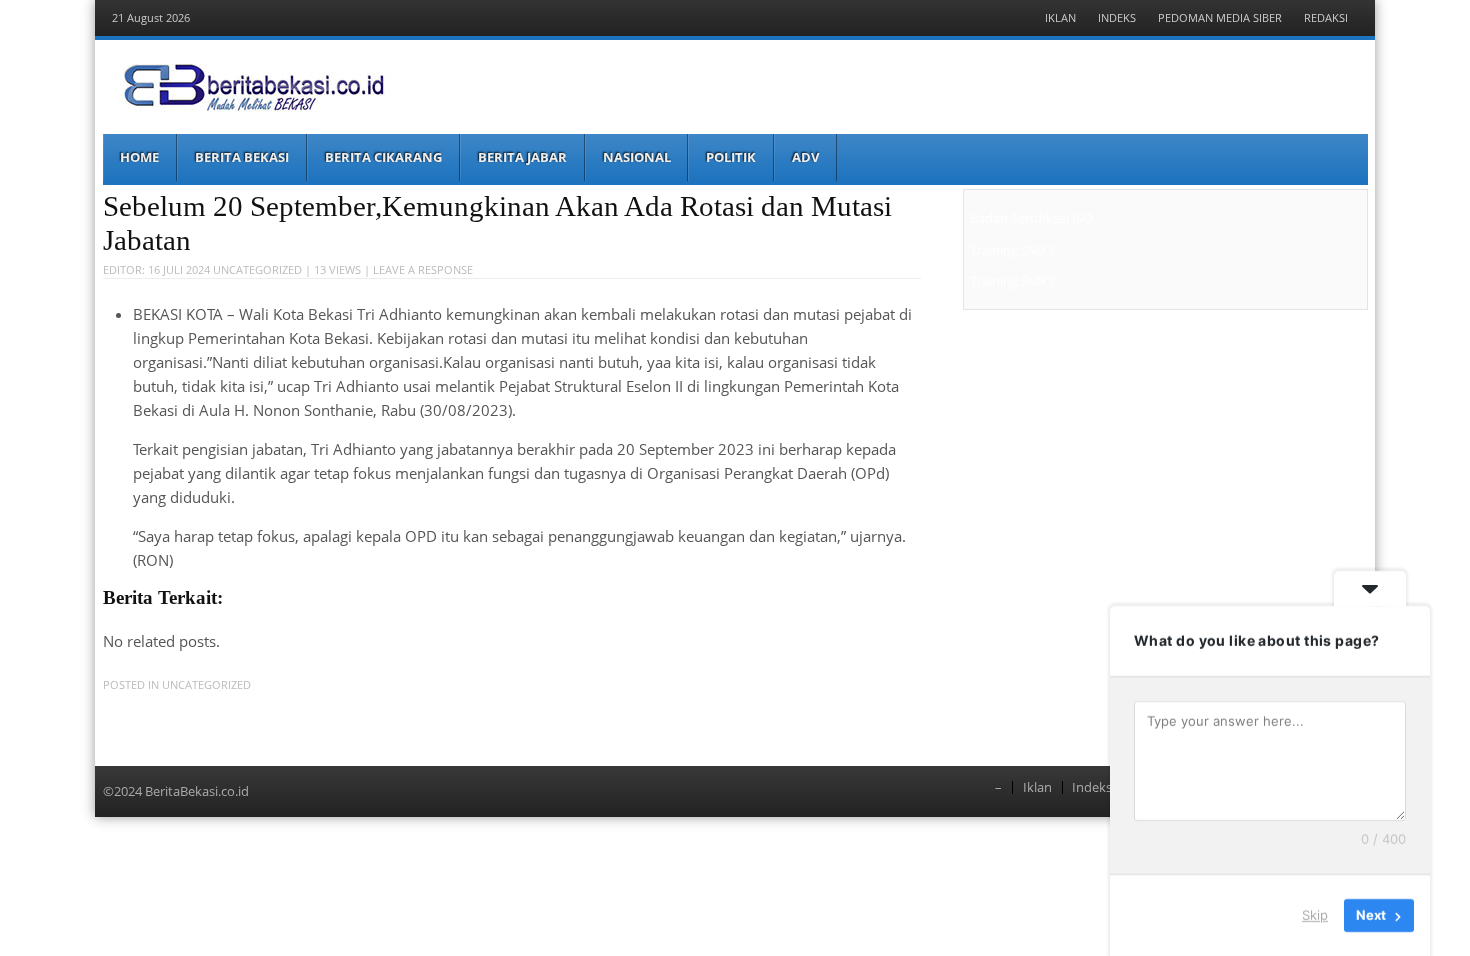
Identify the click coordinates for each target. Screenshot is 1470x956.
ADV (805, 157)
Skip (1315, 915)
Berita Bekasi (242, 157)
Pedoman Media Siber (1220, 17)
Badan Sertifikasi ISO (1031, 218)
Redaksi (1326, 17)
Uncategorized (257, 269)
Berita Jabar (522, 157)
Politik (731, 157)
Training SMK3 (1012, 250)
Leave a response (423, 269)
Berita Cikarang (383, 157)
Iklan (1060, 17)
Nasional (637, 157)
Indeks (1117, 17)
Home (139, 157)
